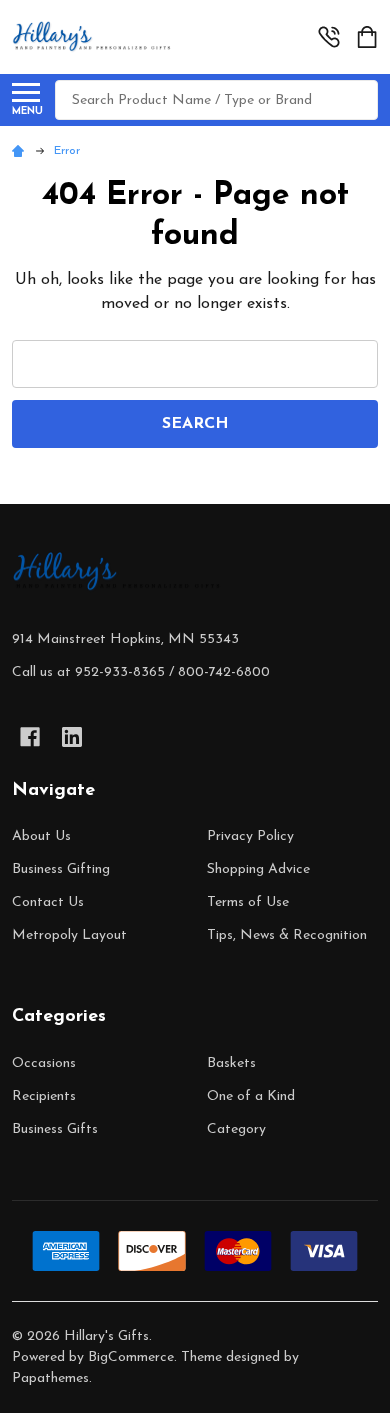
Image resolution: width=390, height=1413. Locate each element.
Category (236, 1129)
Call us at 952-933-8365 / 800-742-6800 (141, 672)
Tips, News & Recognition (287, 935)
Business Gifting (61, 869)
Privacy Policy (250, 836)
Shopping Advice (258, 869)
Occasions (44, 1063)
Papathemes (50, 1378)
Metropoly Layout (69, 935)
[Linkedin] (72, 737)
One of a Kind (251, 1096)
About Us (41, 836)
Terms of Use (248, 902)
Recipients (44, 1096)
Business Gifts (55, 1129)
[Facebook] (30, 737)
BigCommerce (131, 1357)
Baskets (231, 1063)
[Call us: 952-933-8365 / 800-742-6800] (329, 37)
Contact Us (48, 902)
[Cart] (369, 37)
